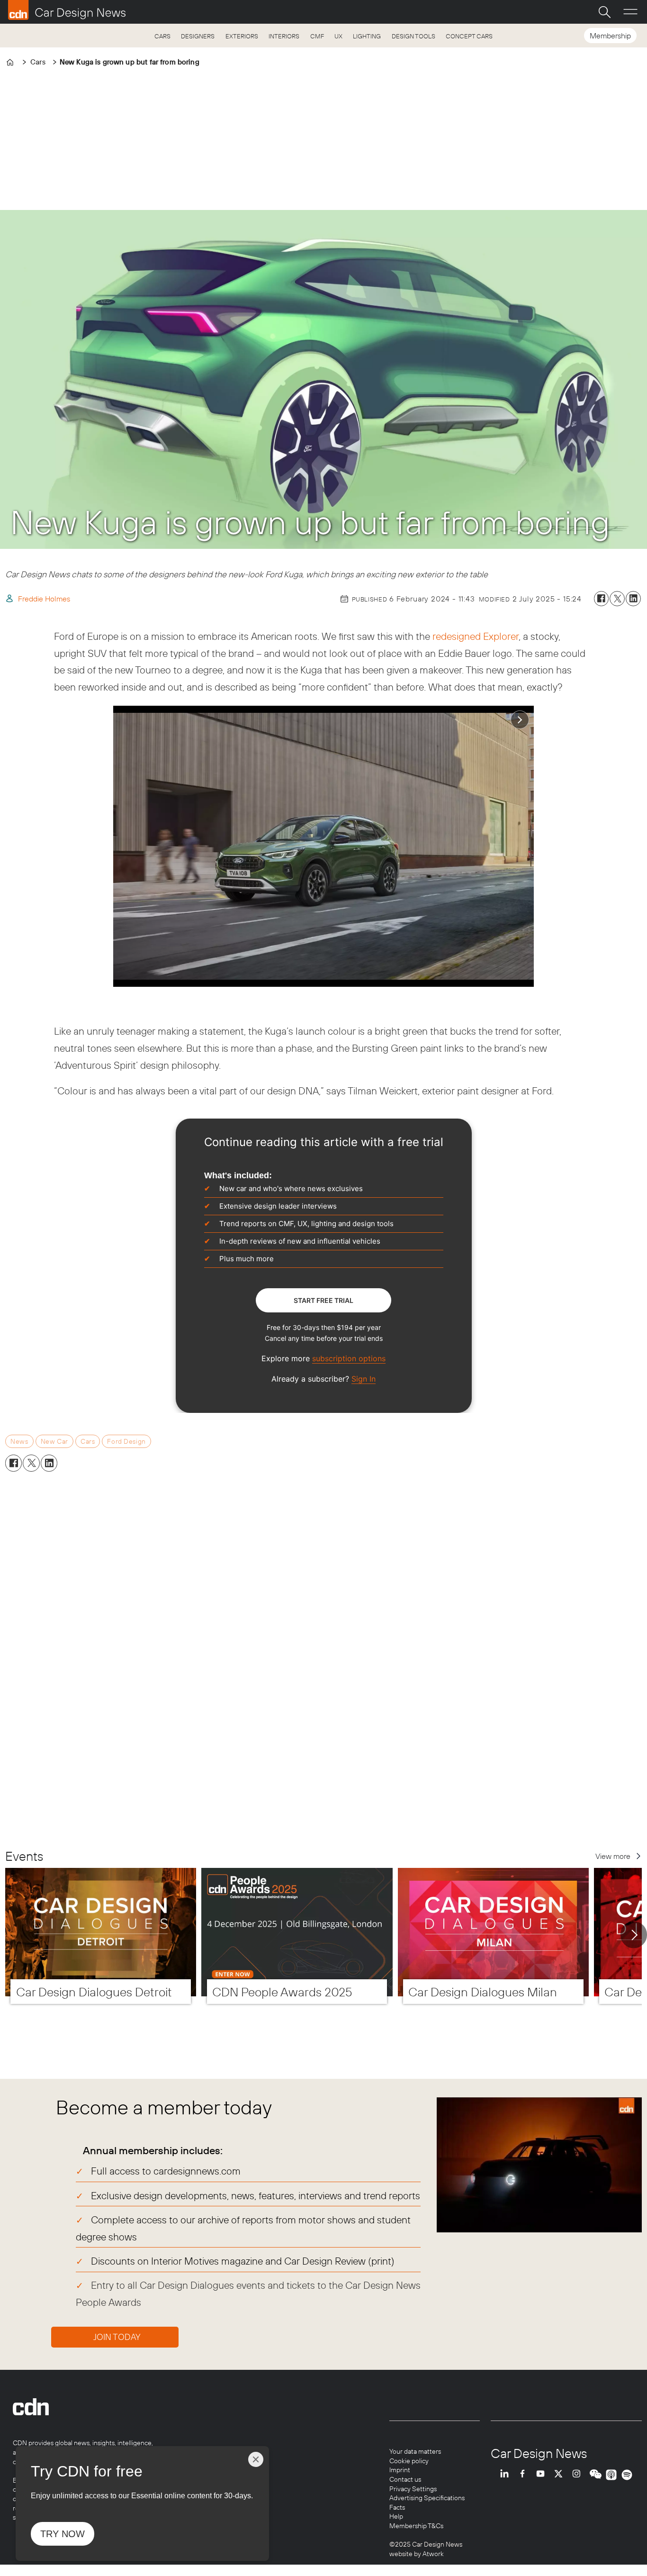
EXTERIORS (242, 36)
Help (396, 2516)
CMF (317, 36)
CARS (162, 36)
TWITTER (561, 2475)
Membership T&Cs (416, 2526)
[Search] (604, 12)
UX (338, 36)
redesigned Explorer (476, 636)
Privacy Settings (413, 2489)
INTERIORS (284, 36)
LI (507, 2475)
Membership (610, 36)
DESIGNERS (198, 36)
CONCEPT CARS (469, 36)
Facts (397, 2507)
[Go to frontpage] (67, 10)
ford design (126, 1441)
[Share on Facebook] (602, 599)
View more (613, 1856)
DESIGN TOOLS (413, 36)
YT (543, 2475)
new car (54, 1441)
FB (525, 2475)
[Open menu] (630, 12)
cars (88, 1441)
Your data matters (415, 2451)
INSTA (579, 2475)
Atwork (432, 2554)
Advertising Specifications (427, 2498)
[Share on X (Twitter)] (617, 599)
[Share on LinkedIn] (633, 599)
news (19, 1441)
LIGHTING (367, 36)
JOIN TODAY (117, 2337)
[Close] (256, 2459)
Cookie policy (409, 2461)
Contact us (405, 2479)
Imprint (400, 2470)
